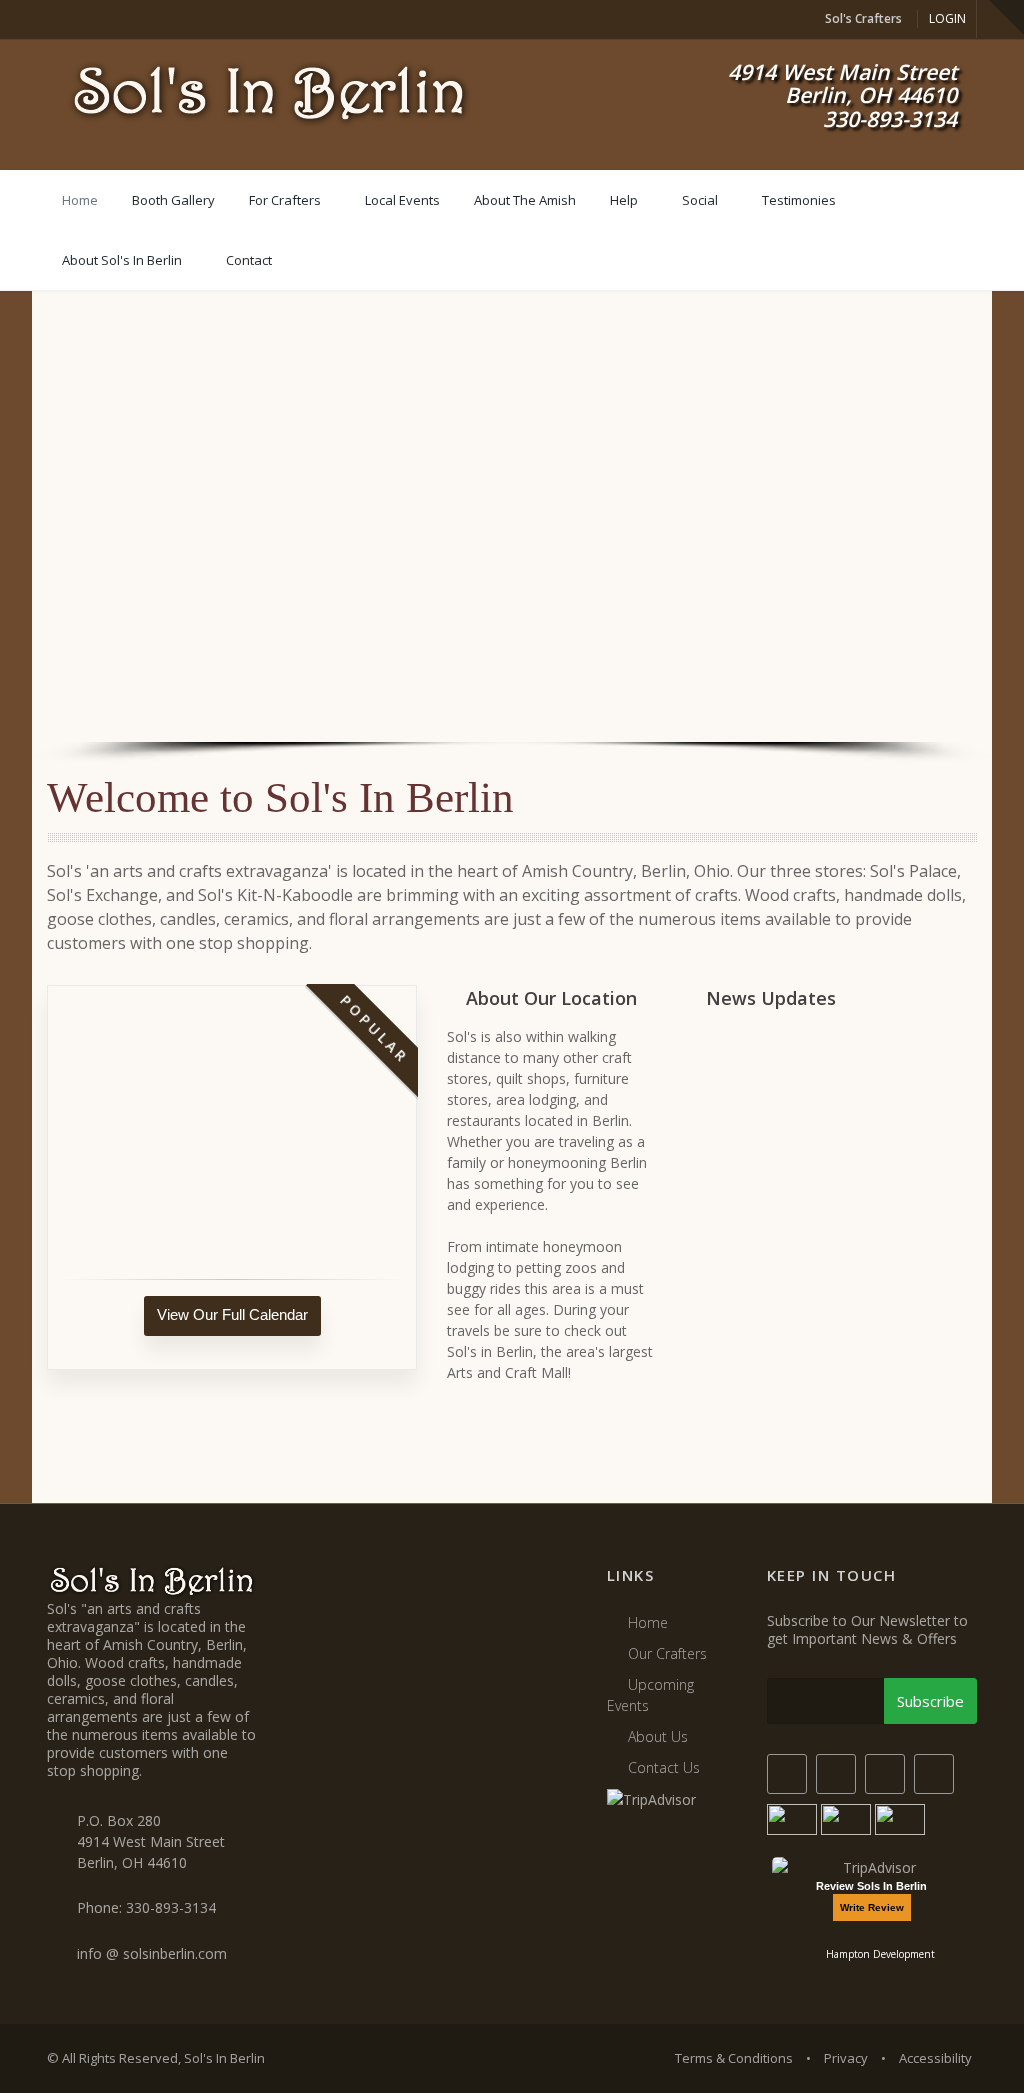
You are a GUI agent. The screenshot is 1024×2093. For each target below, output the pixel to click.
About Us (658, 1736)
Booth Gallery (173, 200)
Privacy (846, 2058)
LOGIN (947, 18)
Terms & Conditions (734, 2058)
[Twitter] (836, 1774)
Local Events (402, 200)
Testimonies (799, 200)
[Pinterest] (934, 1774)
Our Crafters (667, 1653)
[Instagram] (885, 1774)
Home (80, 200)
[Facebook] (787, 1774)
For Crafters (285, 200)
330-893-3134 (171, 1907)
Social (700, 200)
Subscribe (930, 1701)
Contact (249, 260)
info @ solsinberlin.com (152, 1953)
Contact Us (664, 1767)
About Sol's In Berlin (122, 260)
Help (624, 200)
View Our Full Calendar (232, 1314)
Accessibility (935, 2058)
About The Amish (525, 200)
